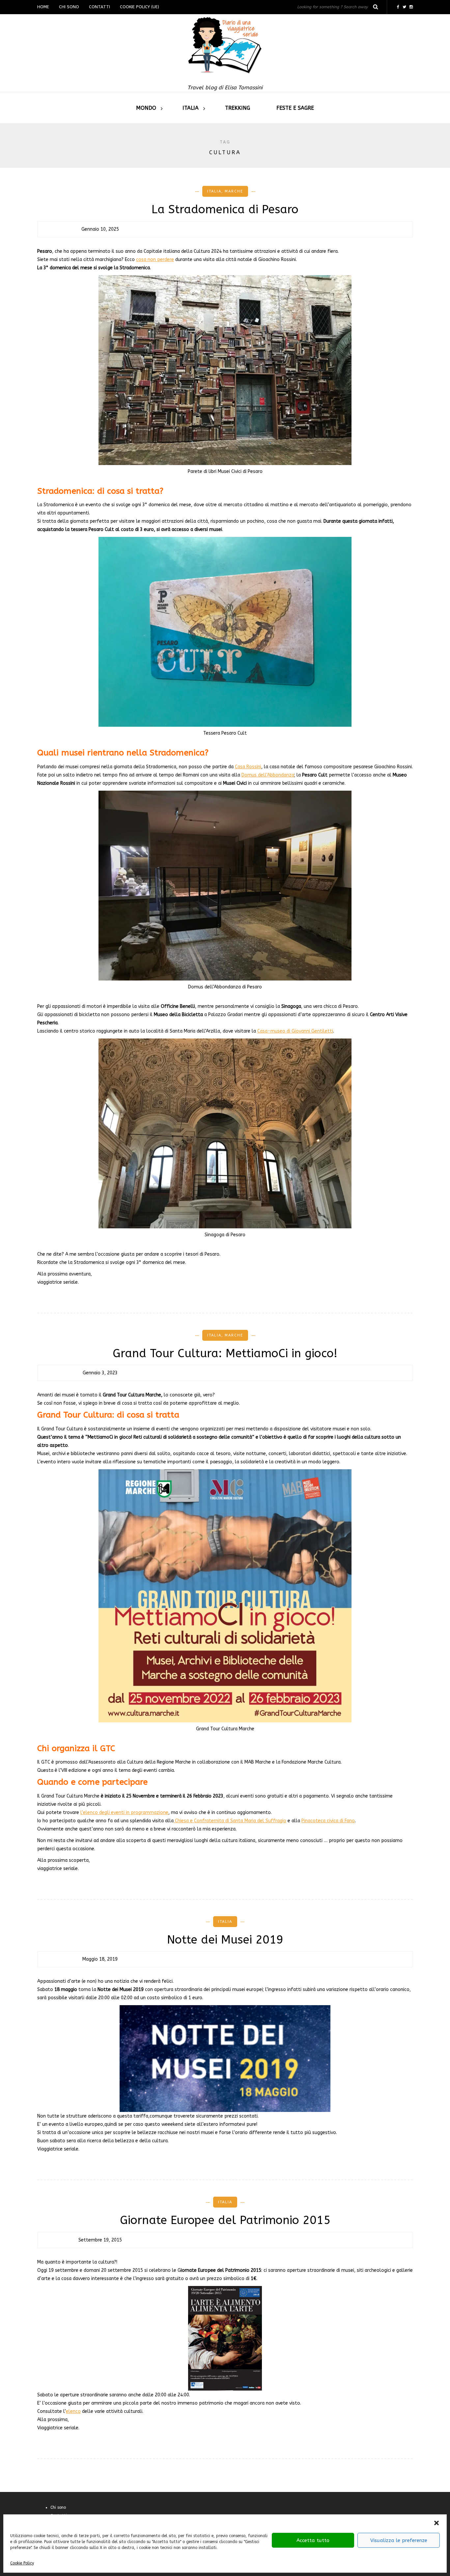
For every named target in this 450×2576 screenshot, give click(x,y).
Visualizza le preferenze (399, 2540)
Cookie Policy (22, 2563)
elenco (73, 2411)
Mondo (146, 108)
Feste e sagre (295, 108)
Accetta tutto (313, 2540)
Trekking (238, 108)
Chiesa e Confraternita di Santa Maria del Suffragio (230, 1821)
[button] (436, 2523)
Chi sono (69, 7)
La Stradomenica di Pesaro (225, 209)
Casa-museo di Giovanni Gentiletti (295, 1031)
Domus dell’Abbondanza (268, 775)
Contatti (99, 7)
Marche (234, 191)
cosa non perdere (155, 260)
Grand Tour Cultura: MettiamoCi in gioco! (225, 1353)
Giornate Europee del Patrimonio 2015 (225, 2220)
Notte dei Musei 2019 (225, 1940)
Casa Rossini (248, 767)
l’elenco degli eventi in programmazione (124, 1813)
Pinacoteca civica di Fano (328, 1821)
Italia (191, 108)
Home (43, 7)
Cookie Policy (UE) (140, 7)
